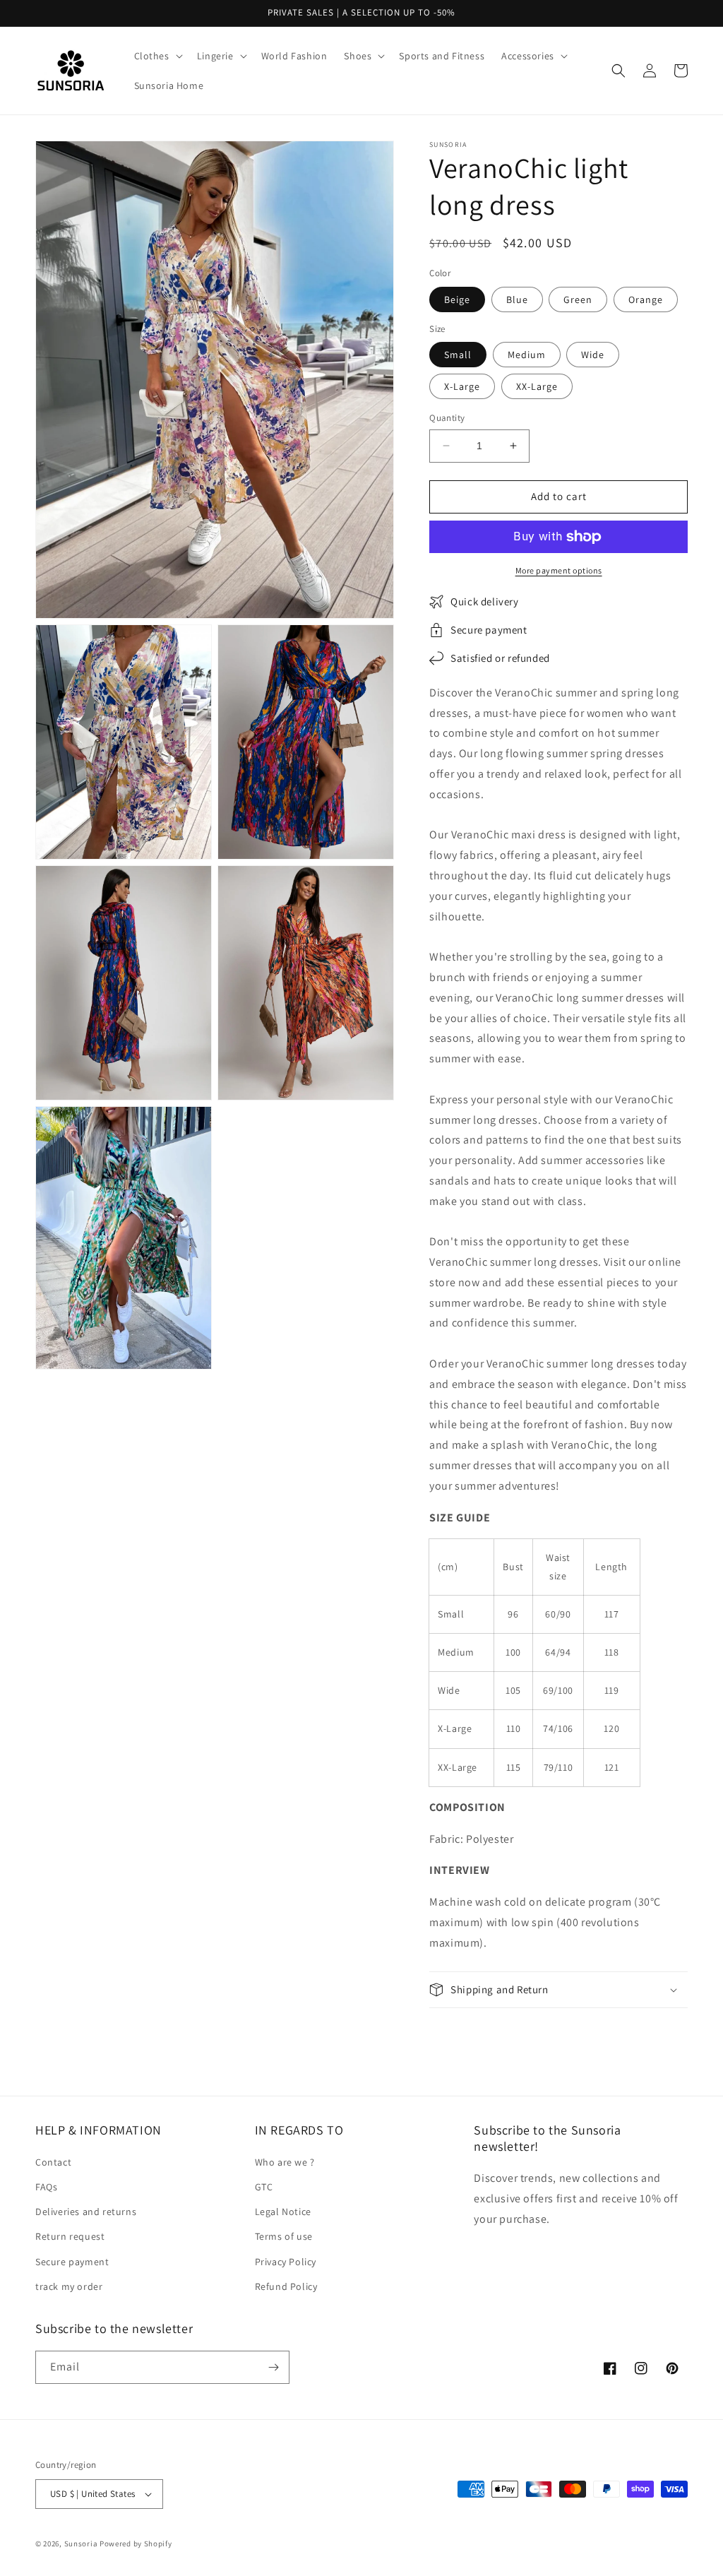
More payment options (559, 570)
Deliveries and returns (86, 2212)
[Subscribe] (273, 2367)
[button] (157, 56)
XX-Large (537, 386)
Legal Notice (283, 2212)
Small (458, 355)
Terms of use (284, 2236)
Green (578, 299)
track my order (69, 2286)
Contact (53, 2162)
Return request (70, 2236)
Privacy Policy (286, 2262)
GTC (264, 2187)
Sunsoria (81, 2544)
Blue (517, 299)
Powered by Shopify (136, 2544)
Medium (527, 355)
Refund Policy (286, 2286)
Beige (457, 299)
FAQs (46, 2187)
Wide (593, 355)
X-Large (462, 386)
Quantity (447, 418)
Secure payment (72, 2262)
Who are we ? (285, 2162)
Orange (646, 299)
